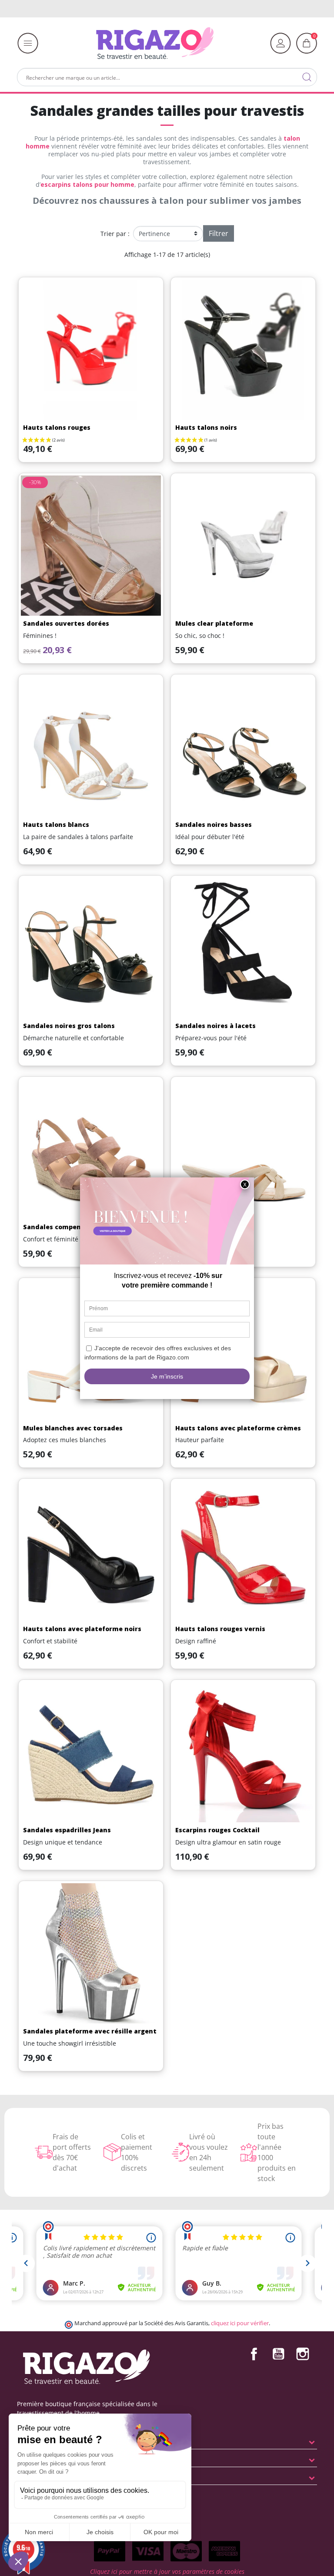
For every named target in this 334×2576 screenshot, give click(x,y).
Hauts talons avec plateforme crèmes (238, 1428)
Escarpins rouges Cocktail (217, 1830)
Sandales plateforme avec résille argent (90, 2031)
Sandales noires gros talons (69, 1026)
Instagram (303, 2354)
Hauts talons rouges (57, 427)
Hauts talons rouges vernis (220, 1629)
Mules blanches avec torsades (73, 1428)
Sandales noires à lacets (215, 1026)
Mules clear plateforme (214, 623)
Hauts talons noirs (206, 427)
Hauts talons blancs (56, 824)
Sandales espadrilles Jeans (67, 1830)
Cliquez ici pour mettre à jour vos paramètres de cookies (167, 2571)
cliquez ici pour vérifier (240, 2323)
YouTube (278, 2354)
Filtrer (219, 233)
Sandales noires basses (214, 824)
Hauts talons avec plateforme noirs (82, 1629)
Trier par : (115, 234)
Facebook (254, 2354)
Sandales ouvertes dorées (66, 623)
